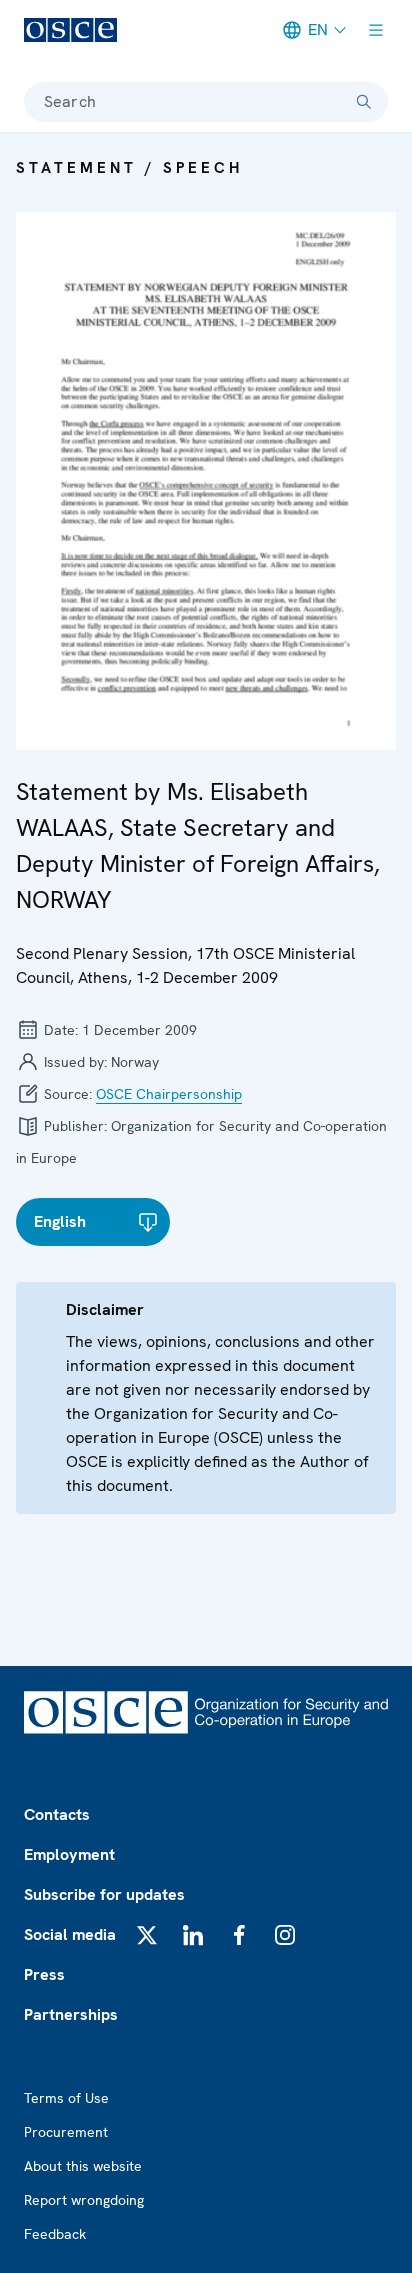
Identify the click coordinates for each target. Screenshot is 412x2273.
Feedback (55, 2234)
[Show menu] (376, 30)
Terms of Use (66, 2098)
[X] (147, 1935)
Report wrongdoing (84, 2200)
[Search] (364, 102)
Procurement (66, 2132)
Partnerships (71, 2014)
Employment (69, 1854)
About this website (83, 2166)
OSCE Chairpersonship (169, 1094)
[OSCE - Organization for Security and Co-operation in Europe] (70, 30)
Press (44, 1974)
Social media (70, 1934)
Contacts (57, 1814)
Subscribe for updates (104, 1894)
